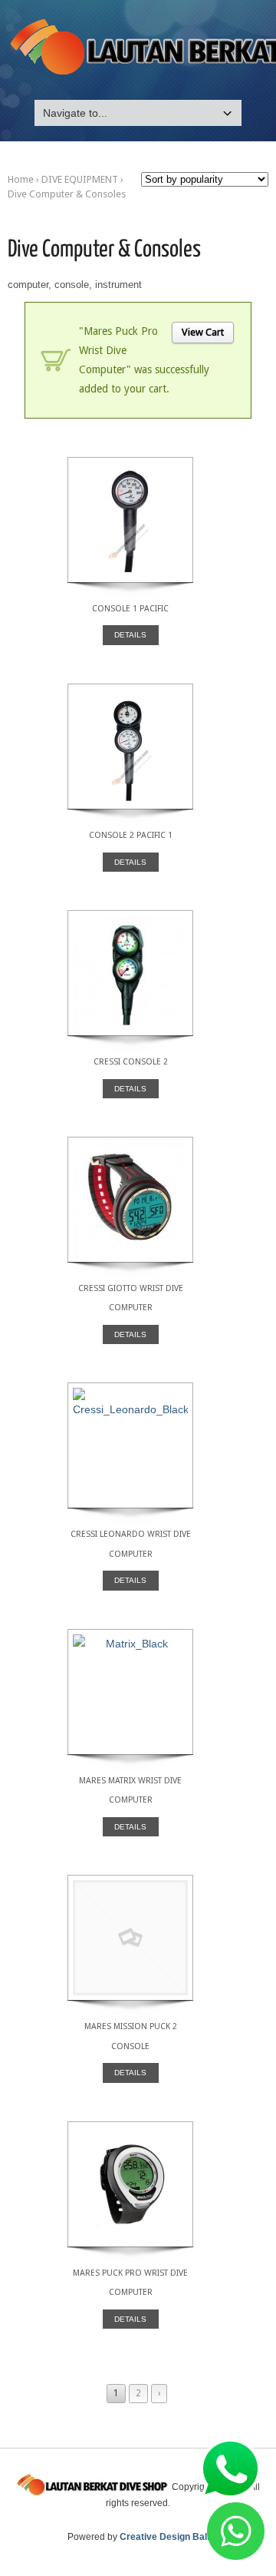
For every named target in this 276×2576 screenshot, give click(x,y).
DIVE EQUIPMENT (80, 179)
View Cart (203, 332)
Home (21, 179)
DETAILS (130, 635)
